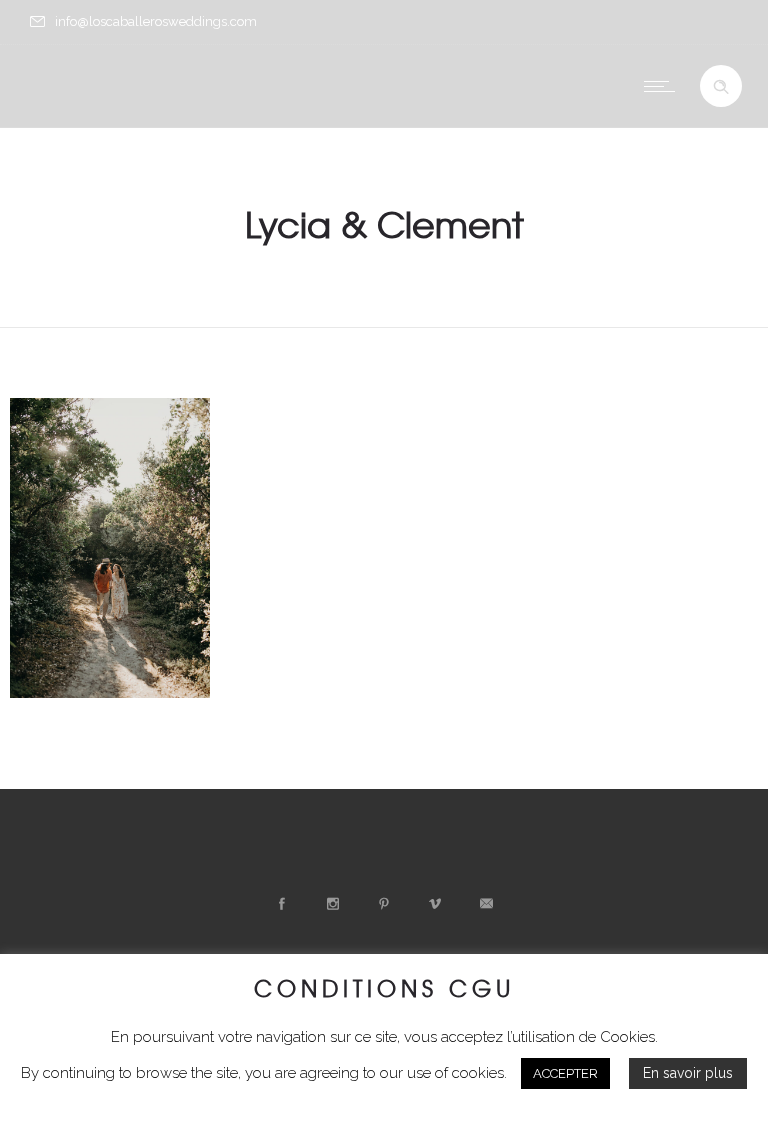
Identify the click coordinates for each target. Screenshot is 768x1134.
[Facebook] (282, 904)
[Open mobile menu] (664, 86)
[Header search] (721, 87)
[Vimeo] (435, 904)
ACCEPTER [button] (565, 1073)
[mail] (486, 904)
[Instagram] (333, 904)
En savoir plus (688, 1073)
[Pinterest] (384, 904)
